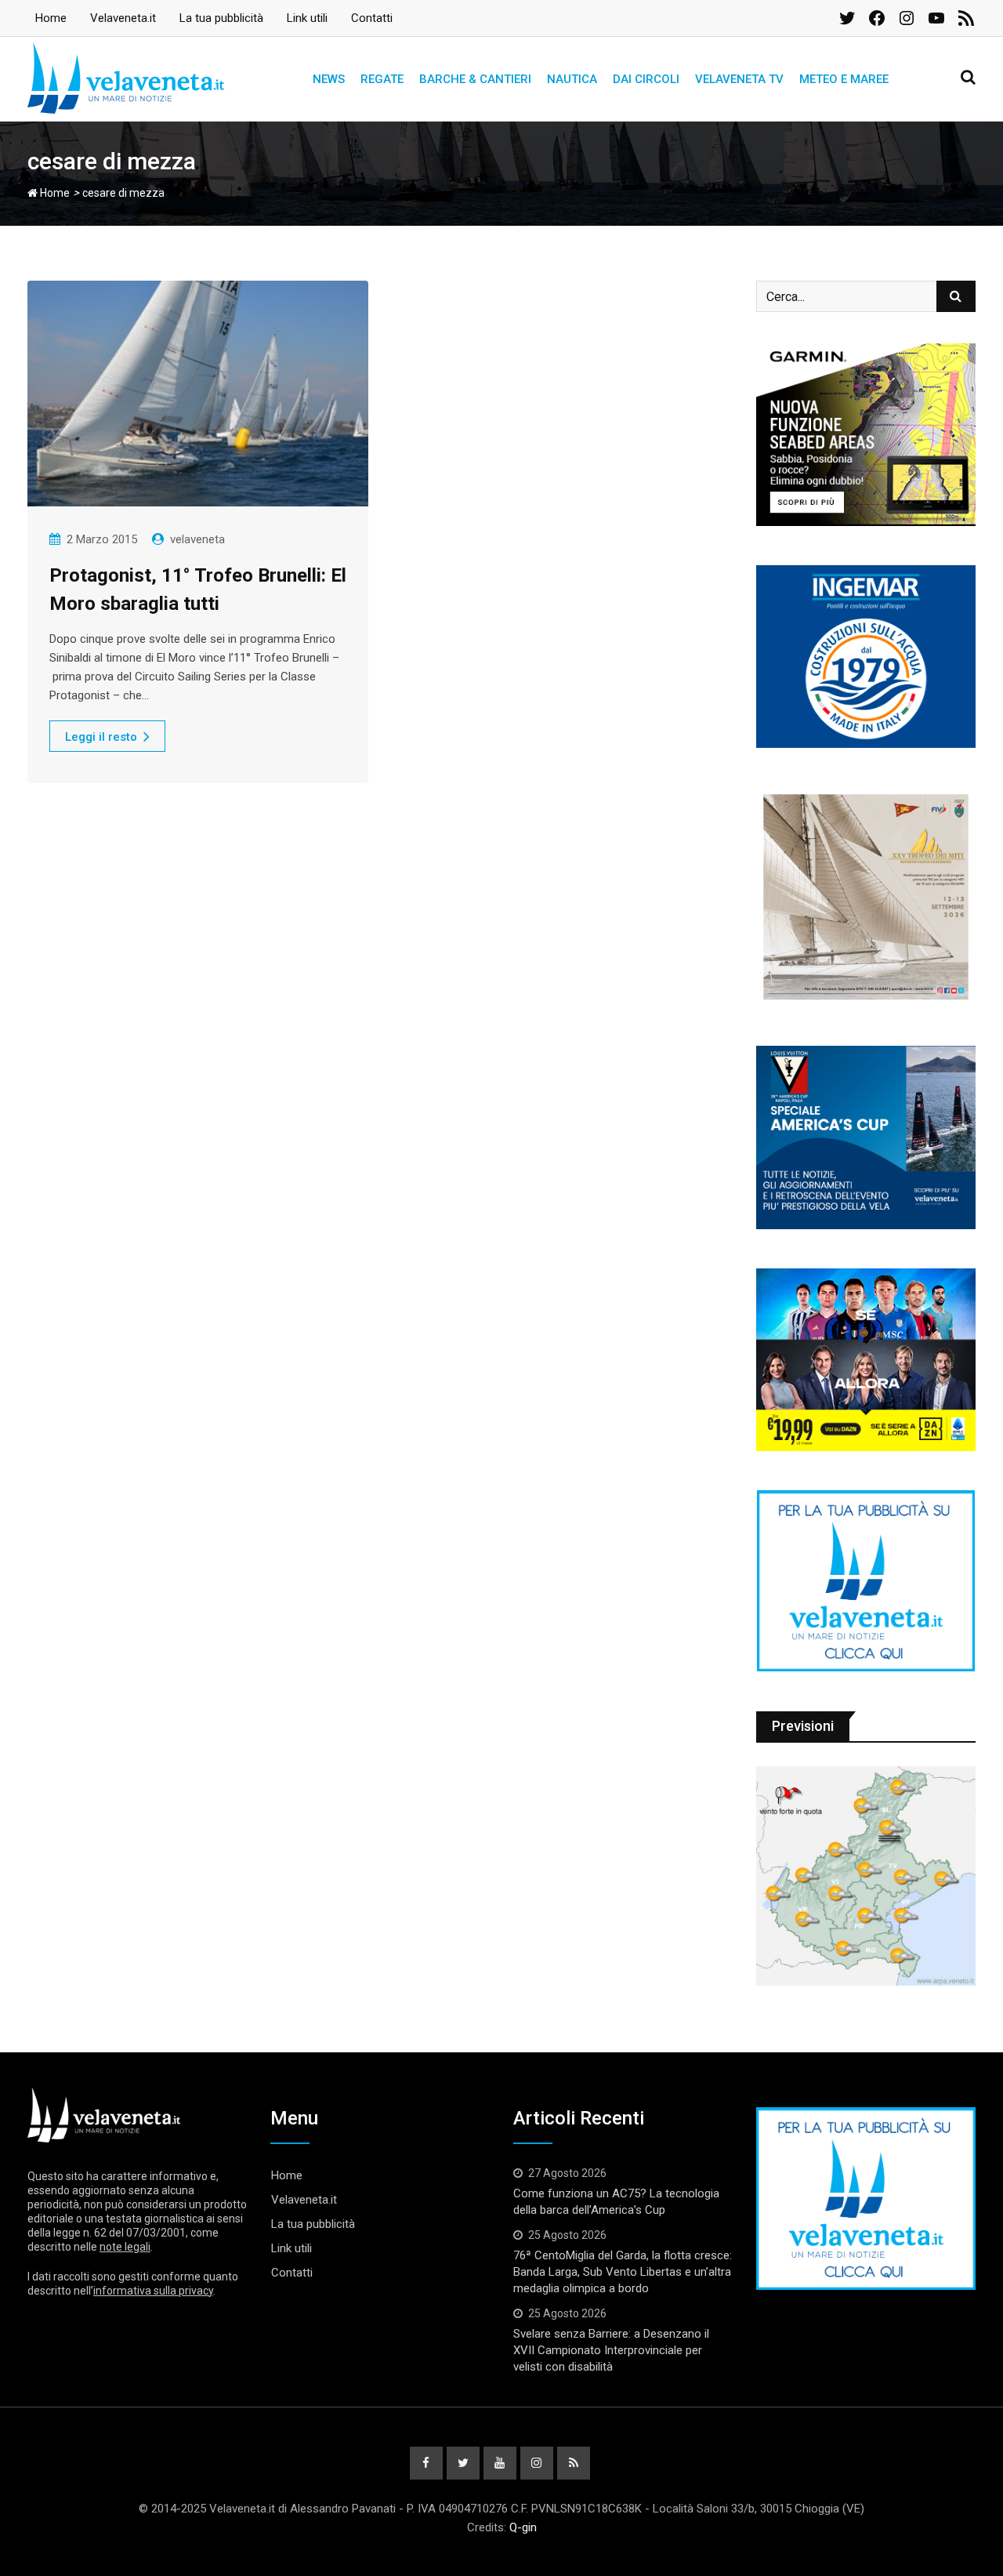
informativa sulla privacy (153, 2291)
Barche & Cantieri (475, 79)
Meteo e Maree (844, 79)
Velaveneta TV (739, 79)
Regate (382, 79)
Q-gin (523, 2527)
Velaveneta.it (123, 18)
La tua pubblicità (221, 18)
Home (51, 18)
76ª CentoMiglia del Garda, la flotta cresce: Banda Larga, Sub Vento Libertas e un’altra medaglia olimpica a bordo (623, 2272)
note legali (125, 2247)
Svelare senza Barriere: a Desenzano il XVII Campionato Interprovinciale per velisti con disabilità (611, 2350)
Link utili (307, 18)
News (329, 79)
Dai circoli (646, 79)
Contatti (372, 18)
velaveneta (197, 539)
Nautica (572, 79)
